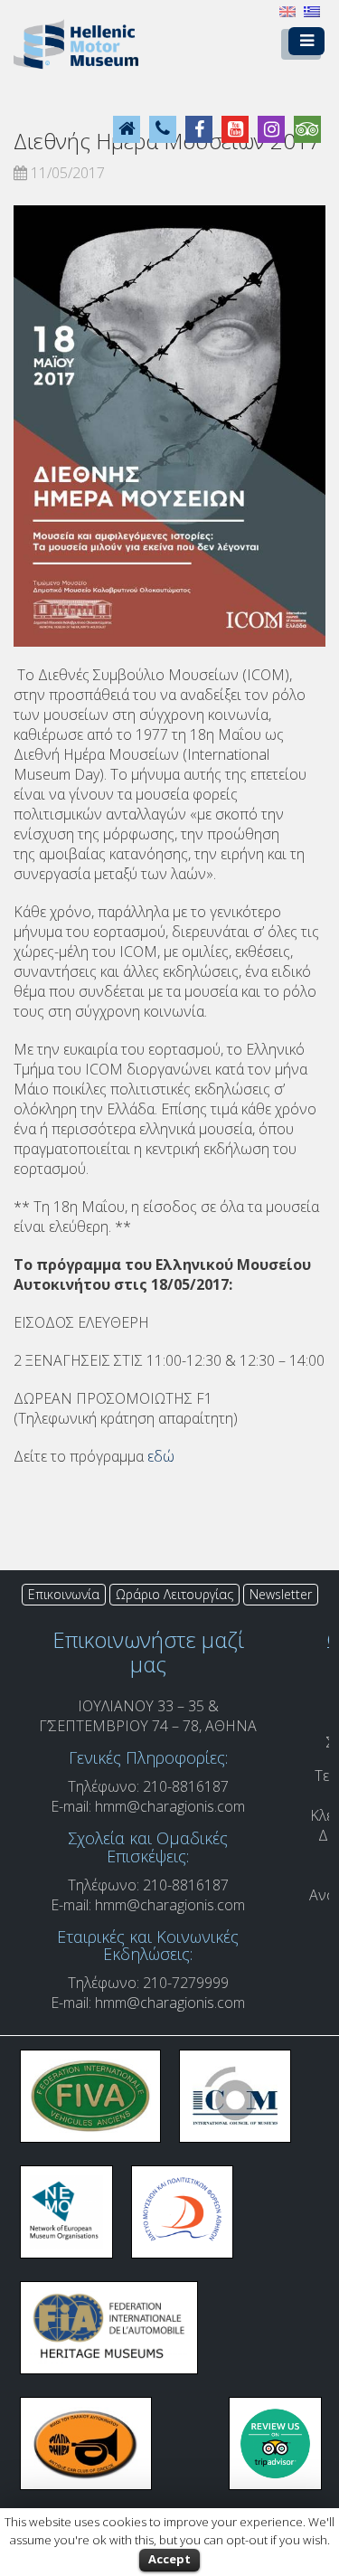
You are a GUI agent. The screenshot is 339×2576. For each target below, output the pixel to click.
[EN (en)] (287, 10)
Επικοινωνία (64, 1594)
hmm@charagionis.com (170, 1806)
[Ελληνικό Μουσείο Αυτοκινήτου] (76, 43)
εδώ (161, 1456)
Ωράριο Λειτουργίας (174, 1594)
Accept (169, 2559)
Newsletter (281, 1594)
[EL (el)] (312, 10)
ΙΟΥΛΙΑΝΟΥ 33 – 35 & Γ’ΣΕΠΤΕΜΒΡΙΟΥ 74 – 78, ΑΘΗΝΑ (148, 1716)
